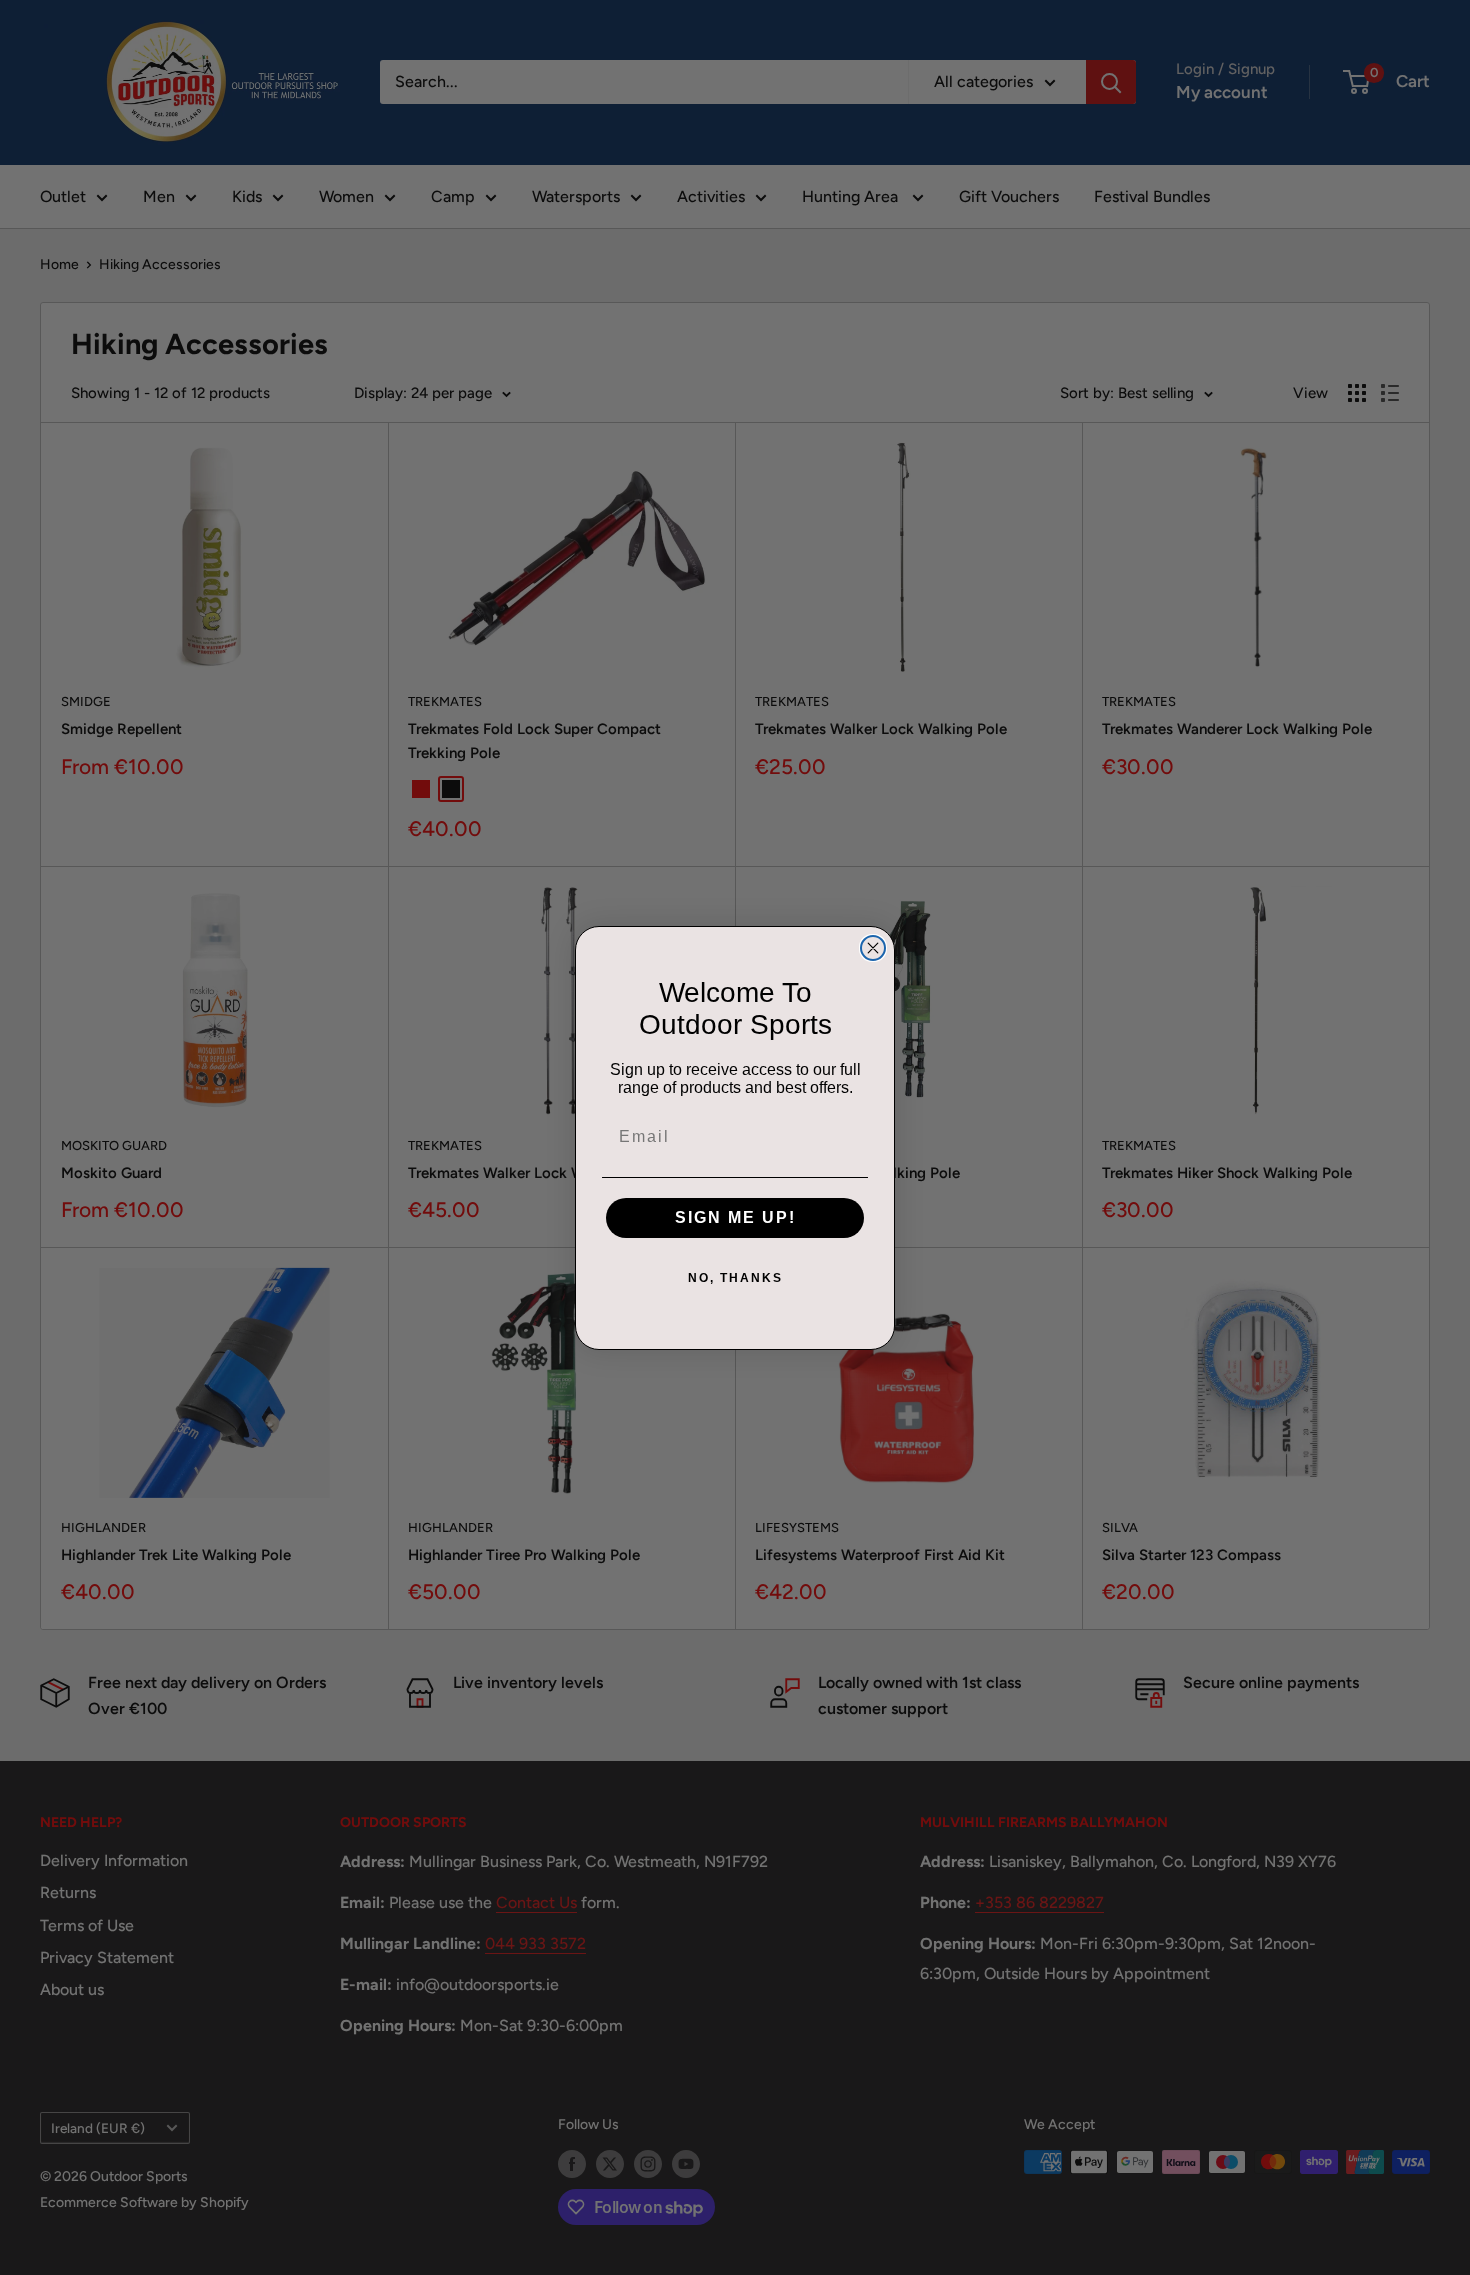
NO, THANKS (735, 1278)
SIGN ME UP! (735, 1217)
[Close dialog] (873, 948)
